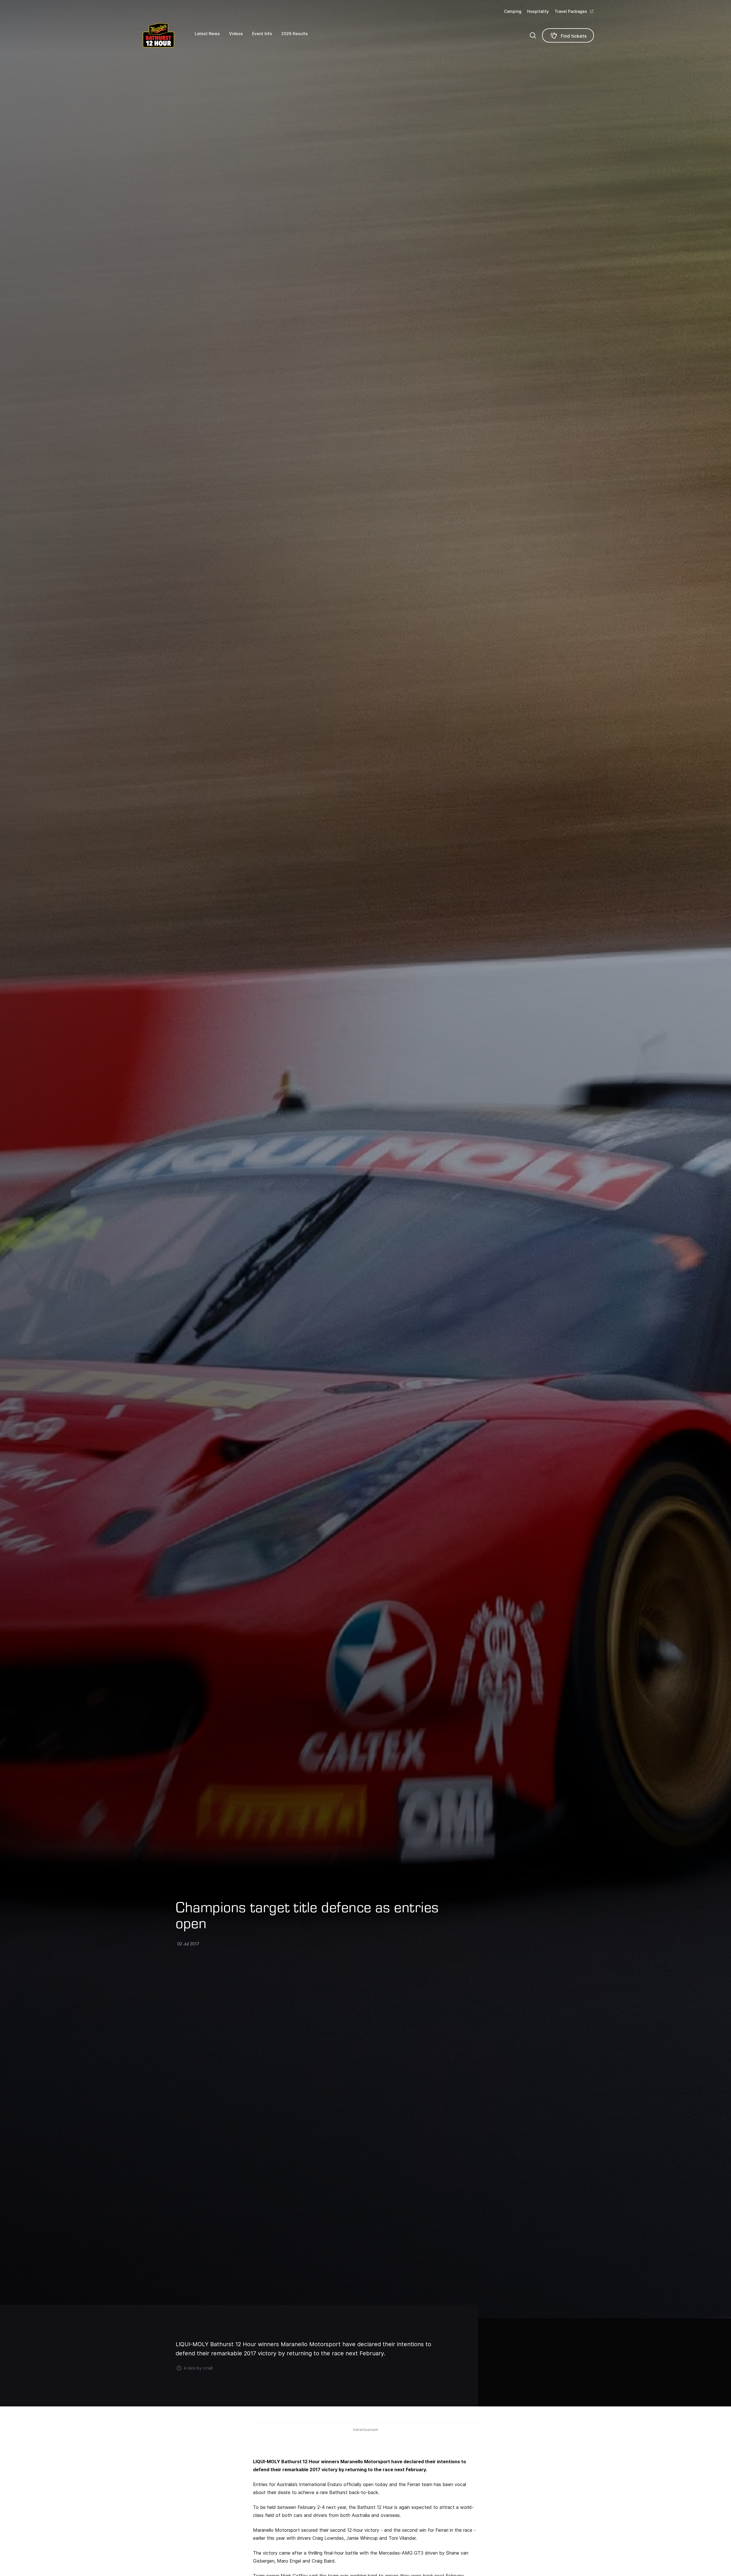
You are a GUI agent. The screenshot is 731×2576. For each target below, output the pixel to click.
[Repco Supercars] (166, 35)
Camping (513, 11)
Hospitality (538, 11)
